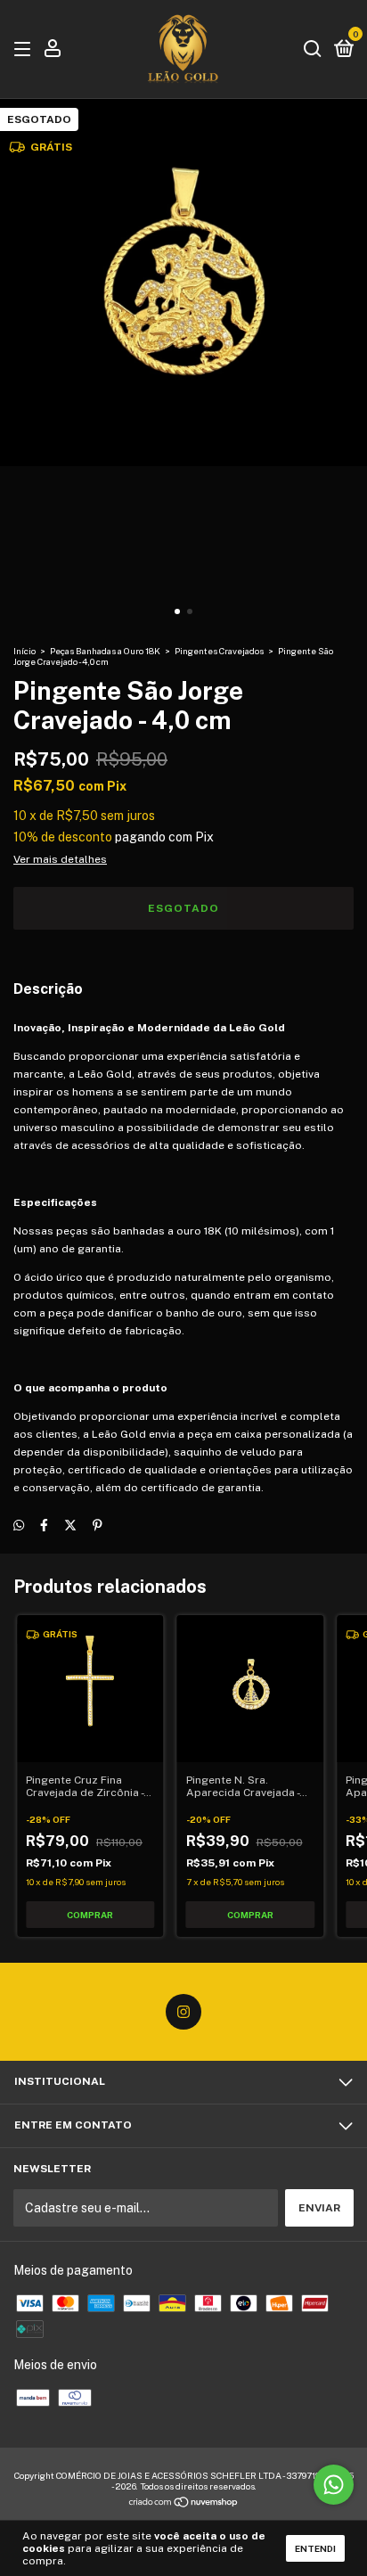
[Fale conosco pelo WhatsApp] (334, 2485)
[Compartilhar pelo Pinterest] (98, 1525)
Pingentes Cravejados (219, 651)
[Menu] (25, 50)
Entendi (315, 2548)
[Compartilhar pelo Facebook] (44, 1525)
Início (24, 651)
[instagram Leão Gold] (183, 2012)
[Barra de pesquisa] (313, 50)
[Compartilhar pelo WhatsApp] (19, 1525)
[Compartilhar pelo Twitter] (70, 1525)
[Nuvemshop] (184, 2504)
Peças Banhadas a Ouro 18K (105, 651)
